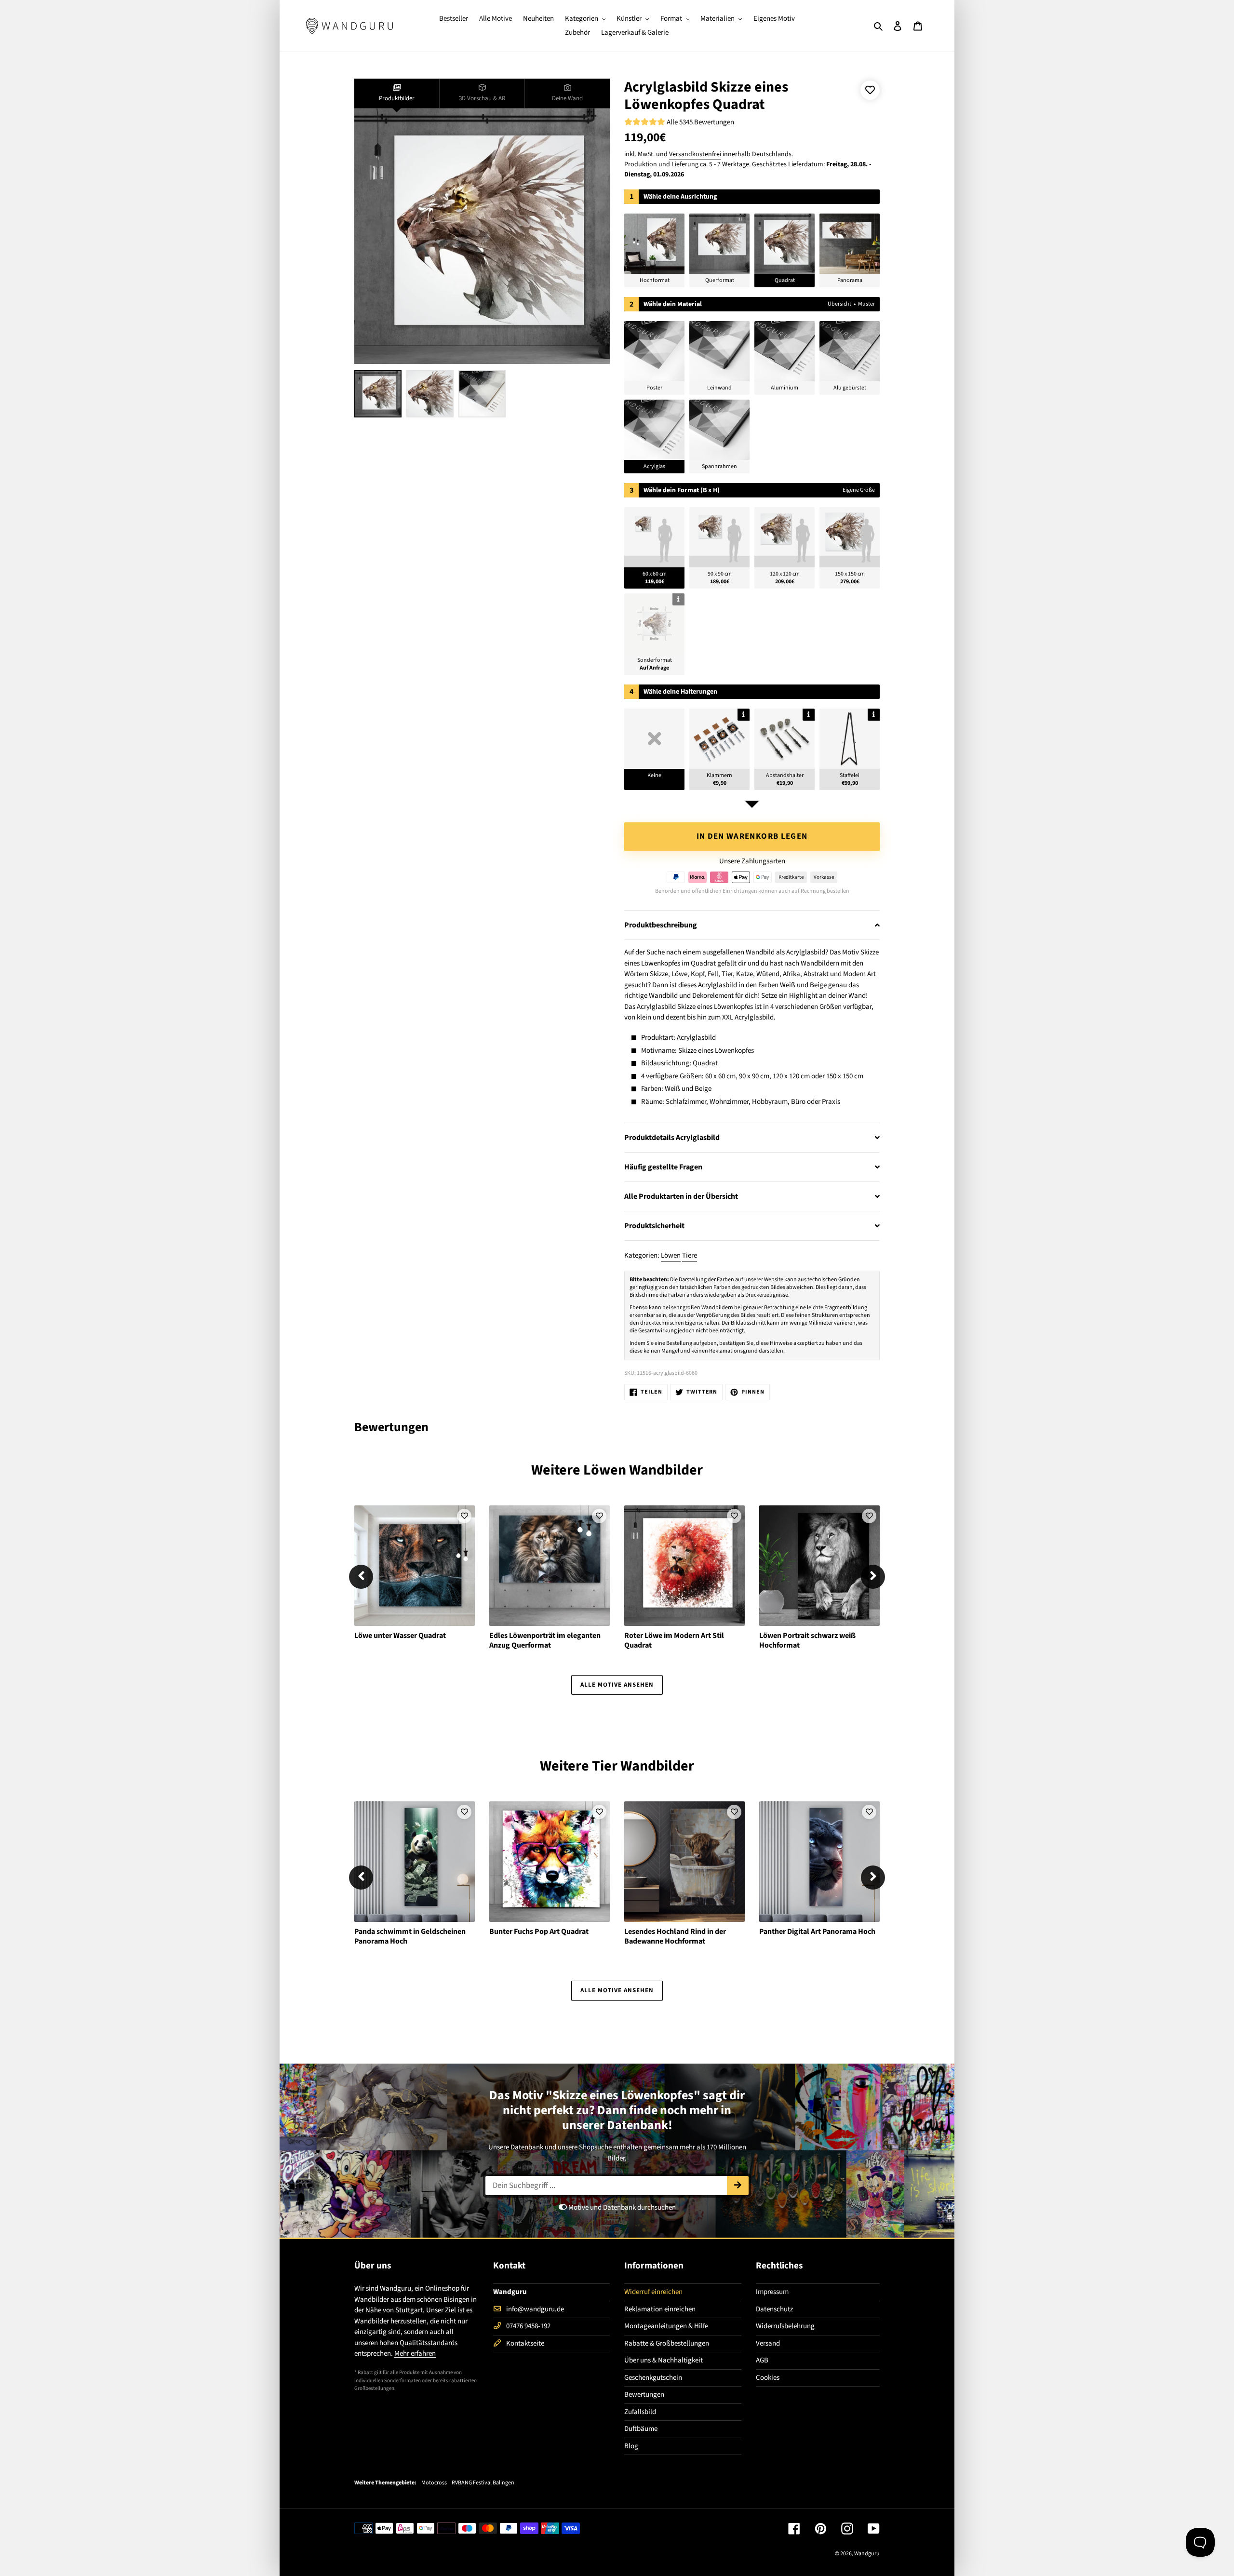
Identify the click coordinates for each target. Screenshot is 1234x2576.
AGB (762, 2360)
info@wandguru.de (535, 2309)
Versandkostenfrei (695, 154)
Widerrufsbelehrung (785, 2326)
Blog (631, 2446)
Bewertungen (644, 2395)
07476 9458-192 (528, 2326)
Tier (605, 1766)
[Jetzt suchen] (738, 2186)
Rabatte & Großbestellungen (667, 2343)
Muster (866, 304)
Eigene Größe (859, 490)
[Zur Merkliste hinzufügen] (870, 90)
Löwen (671, 1255)
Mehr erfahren (415, 2354)
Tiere (690, 1255)
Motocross (434, 2483)
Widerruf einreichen (653, 2292)
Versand (768, 2343)
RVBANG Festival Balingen (483, 2483)
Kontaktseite (525, 2343)
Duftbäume (641, 2429)
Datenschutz (774, 2309)
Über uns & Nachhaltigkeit (664, 2360)
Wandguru (867, 2554)
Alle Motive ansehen (617, 1685)
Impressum (772, 2292)
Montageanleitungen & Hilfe (666, 2326)
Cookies (768, 2378)
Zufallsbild (640, 2412)
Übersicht (839, 304)
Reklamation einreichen (660, 2309)
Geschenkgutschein (653, 2378)
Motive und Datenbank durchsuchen (621, 2207)
